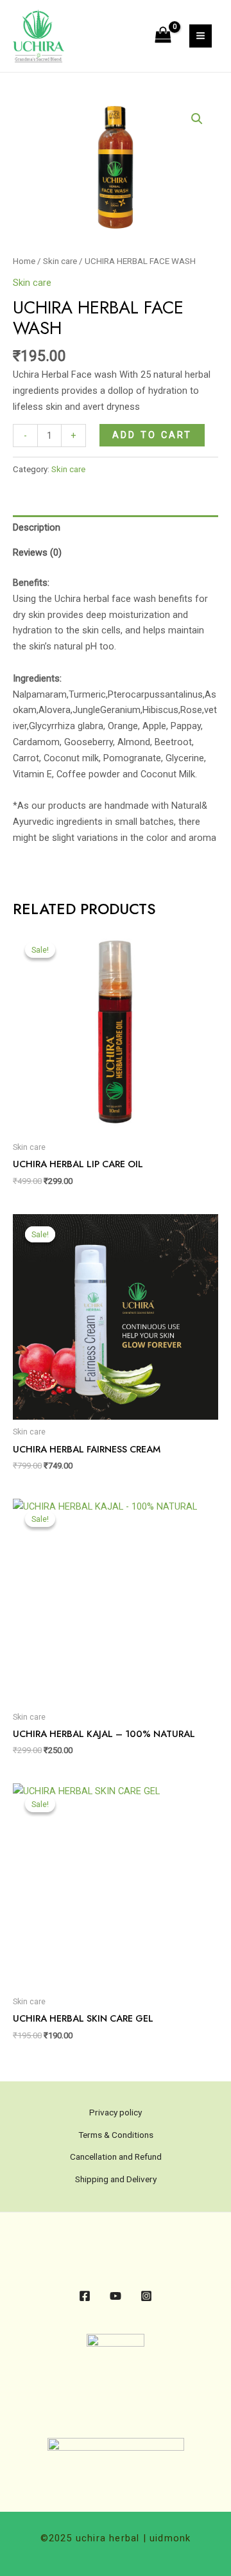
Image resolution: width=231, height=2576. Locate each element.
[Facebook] (85, 2296)
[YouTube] (116, 2296)
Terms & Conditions (116, 2135)
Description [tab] (37, 527)
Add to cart (152, 435)
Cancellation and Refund (116, 2157)
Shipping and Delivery (116, 2179)
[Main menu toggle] (201, 36)
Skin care (60, 261)
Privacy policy (116, 2112)
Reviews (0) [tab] (37, 552)
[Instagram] (146, 2296)
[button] (197, 119)
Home (24, 261)
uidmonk (169, 2538)
